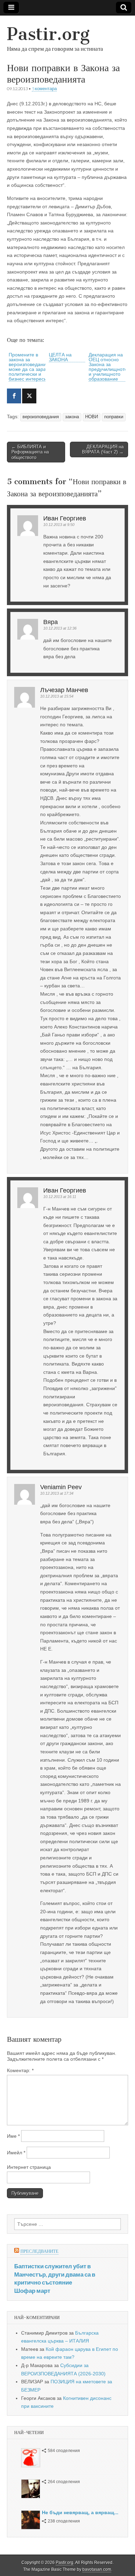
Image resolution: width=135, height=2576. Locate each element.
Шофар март (32, 2291)
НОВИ (92, 417)
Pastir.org (48, 34)
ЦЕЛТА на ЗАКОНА (60, 357)
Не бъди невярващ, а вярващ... (80, 2512)
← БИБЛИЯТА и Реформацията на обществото (30, 452)
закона (72, 417)
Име (13, 2136)
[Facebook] (14, 396)
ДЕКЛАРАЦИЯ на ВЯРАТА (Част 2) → (103, 449)
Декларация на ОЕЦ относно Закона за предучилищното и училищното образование (108, 367)
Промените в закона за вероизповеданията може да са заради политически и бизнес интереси (31, 367)
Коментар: (20, 2070)
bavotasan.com (97, 2569)
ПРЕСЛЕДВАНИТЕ (39, 2251)
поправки (114, 417)
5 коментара (44, 89)
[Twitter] (29, 396)
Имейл (16, 2153)
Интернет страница (29, 2167)
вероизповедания (41, 417)
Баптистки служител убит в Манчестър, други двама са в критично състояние (55, 2274)
